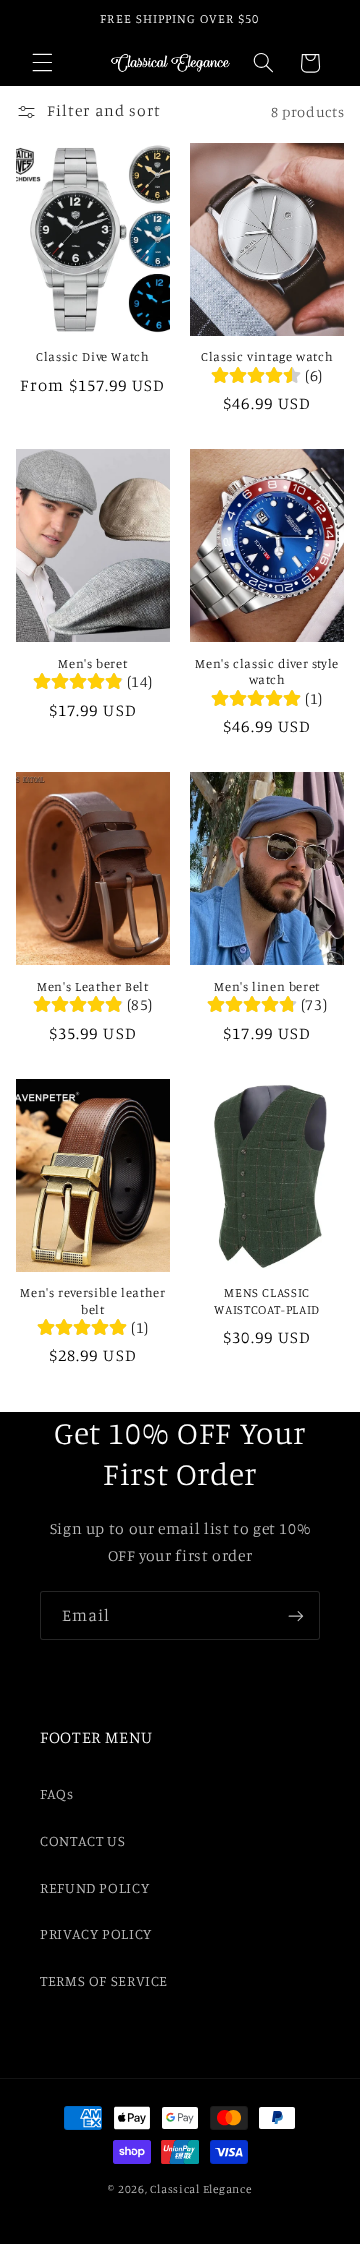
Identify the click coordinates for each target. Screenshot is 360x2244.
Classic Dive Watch (92, 356)
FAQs (57, 1793)
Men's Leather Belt (92, 986)
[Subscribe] (296, 1615)
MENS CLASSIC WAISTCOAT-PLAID (266, 1300)
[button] (42, 63)
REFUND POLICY (94, 1887)
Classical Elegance (200, 2189)
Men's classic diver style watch (267, 671)
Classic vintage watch (267, 356)
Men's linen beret (267, 986)
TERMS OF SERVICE (104, 1980)
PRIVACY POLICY (96, 1933)
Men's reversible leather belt (92, 1300)
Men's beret (92, 663)
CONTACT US (82, 1840)
